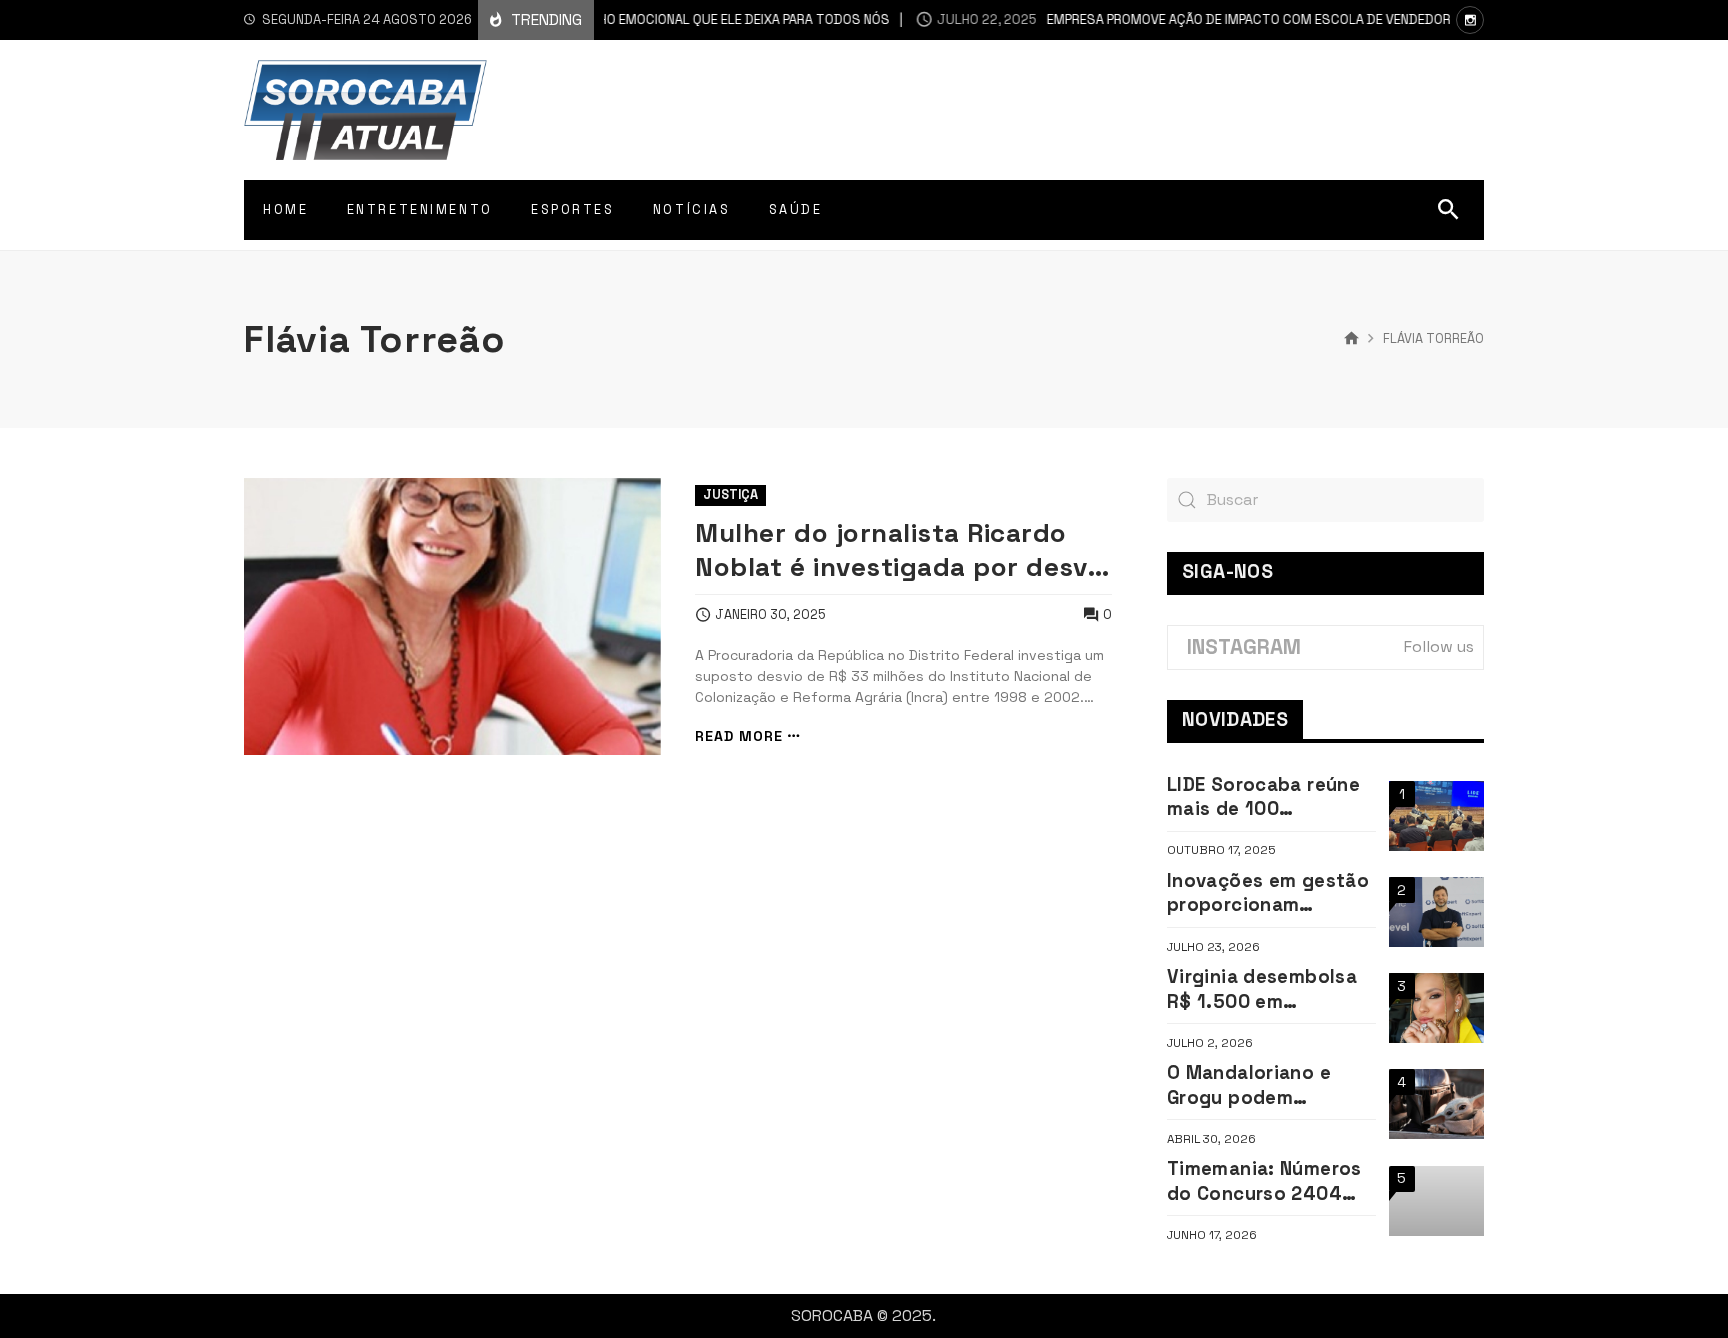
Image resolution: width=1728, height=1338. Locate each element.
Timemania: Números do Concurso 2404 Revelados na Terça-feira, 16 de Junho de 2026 (1266, 1181)
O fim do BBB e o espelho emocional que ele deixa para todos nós (605, 19)
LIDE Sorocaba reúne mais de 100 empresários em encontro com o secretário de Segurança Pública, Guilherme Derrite (1263, 797)
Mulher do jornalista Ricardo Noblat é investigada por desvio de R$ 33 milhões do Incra (902, 550)
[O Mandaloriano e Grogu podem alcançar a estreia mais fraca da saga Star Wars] (1436, 1104)
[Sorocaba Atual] (365, 110)
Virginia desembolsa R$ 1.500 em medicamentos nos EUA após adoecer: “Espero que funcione (1268, 989)
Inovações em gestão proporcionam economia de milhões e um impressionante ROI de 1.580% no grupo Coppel (1268, 893)
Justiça (730, 494)
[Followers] (1470, 20)
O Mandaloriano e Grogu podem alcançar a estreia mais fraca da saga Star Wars (1257, 1085)
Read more (739, 736)
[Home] (1351, 339)
